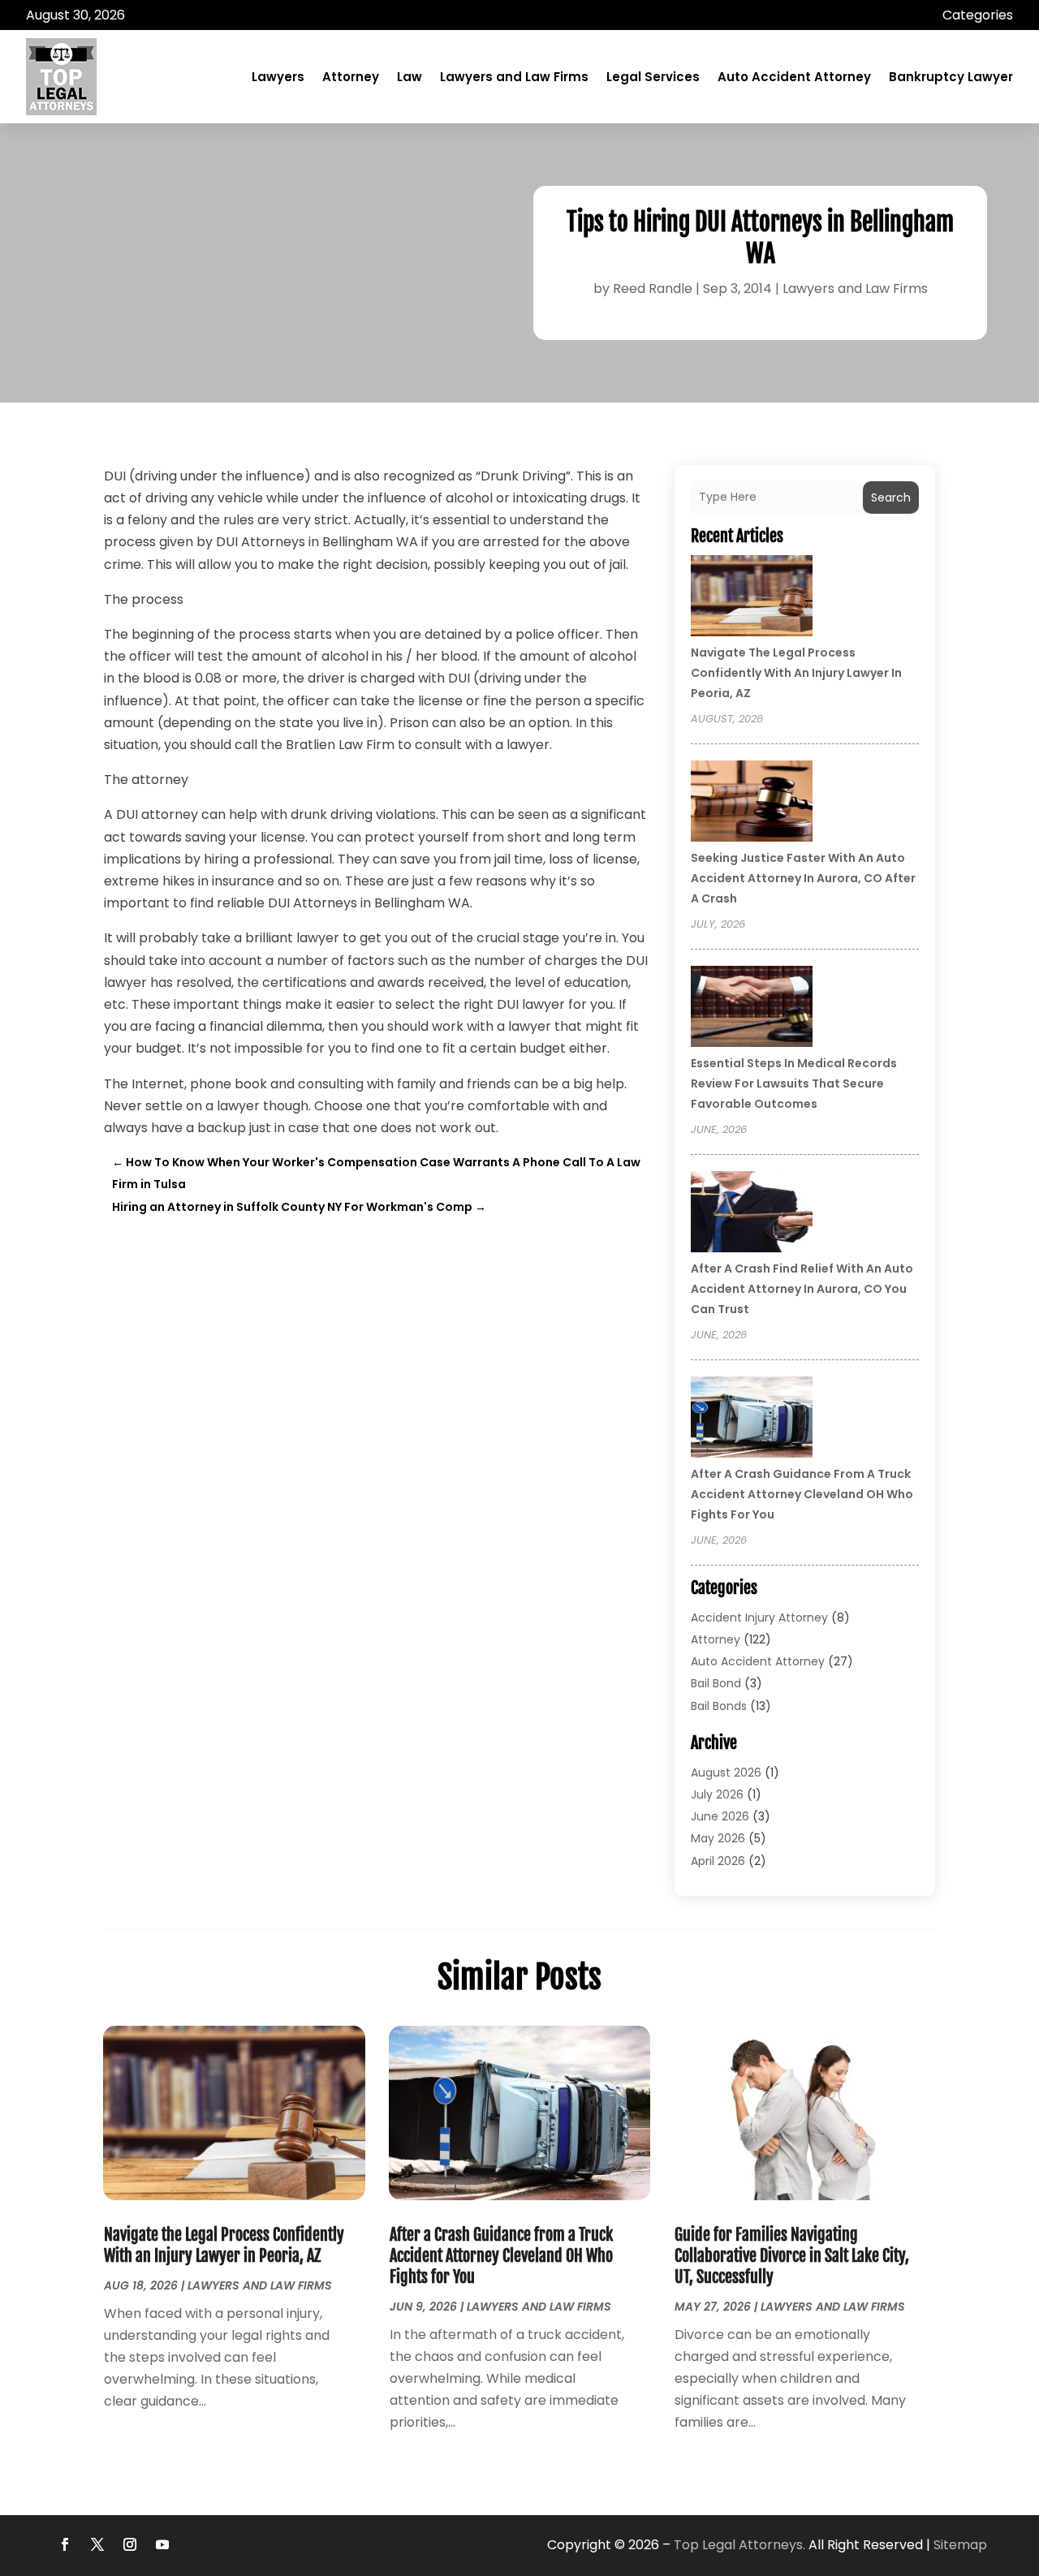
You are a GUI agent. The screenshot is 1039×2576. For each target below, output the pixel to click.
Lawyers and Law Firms (514, 77)
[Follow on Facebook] (65, 2544)
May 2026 (718, 1838)
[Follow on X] (97, 2544)
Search (891, 498)
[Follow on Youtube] (162, 2544)
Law (410, 77)
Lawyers (278, 77)
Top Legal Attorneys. (739, 2545)
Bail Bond (716, 1683)
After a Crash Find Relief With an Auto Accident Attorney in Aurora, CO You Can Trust (802, 1289)
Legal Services (653, 77)
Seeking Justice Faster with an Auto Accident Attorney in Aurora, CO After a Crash (803, 878)
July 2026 (717, 1794)
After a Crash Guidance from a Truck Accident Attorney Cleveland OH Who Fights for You (802, 1494)
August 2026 (726, 1773)
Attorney (351, 77)
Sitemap (960, 2545)
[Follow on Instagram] (130, 2544)
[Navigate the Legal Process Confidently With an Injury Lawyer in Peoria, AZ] (752, 598)
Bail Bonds (719, 1706)
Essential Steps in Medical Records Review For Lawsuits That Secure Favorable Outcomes (794, 1083)
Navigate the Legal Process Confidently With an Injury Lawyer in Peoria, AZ (796, 673)
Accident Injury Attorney (759, 1618)
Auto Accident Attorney (794, 77)
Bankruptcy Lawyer (951, 77)
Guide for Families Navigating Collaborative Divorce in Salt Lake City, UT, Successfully (792, 2256)
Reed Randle (653, 289)
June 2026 (720, 1816)
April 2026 (718, 1861)
